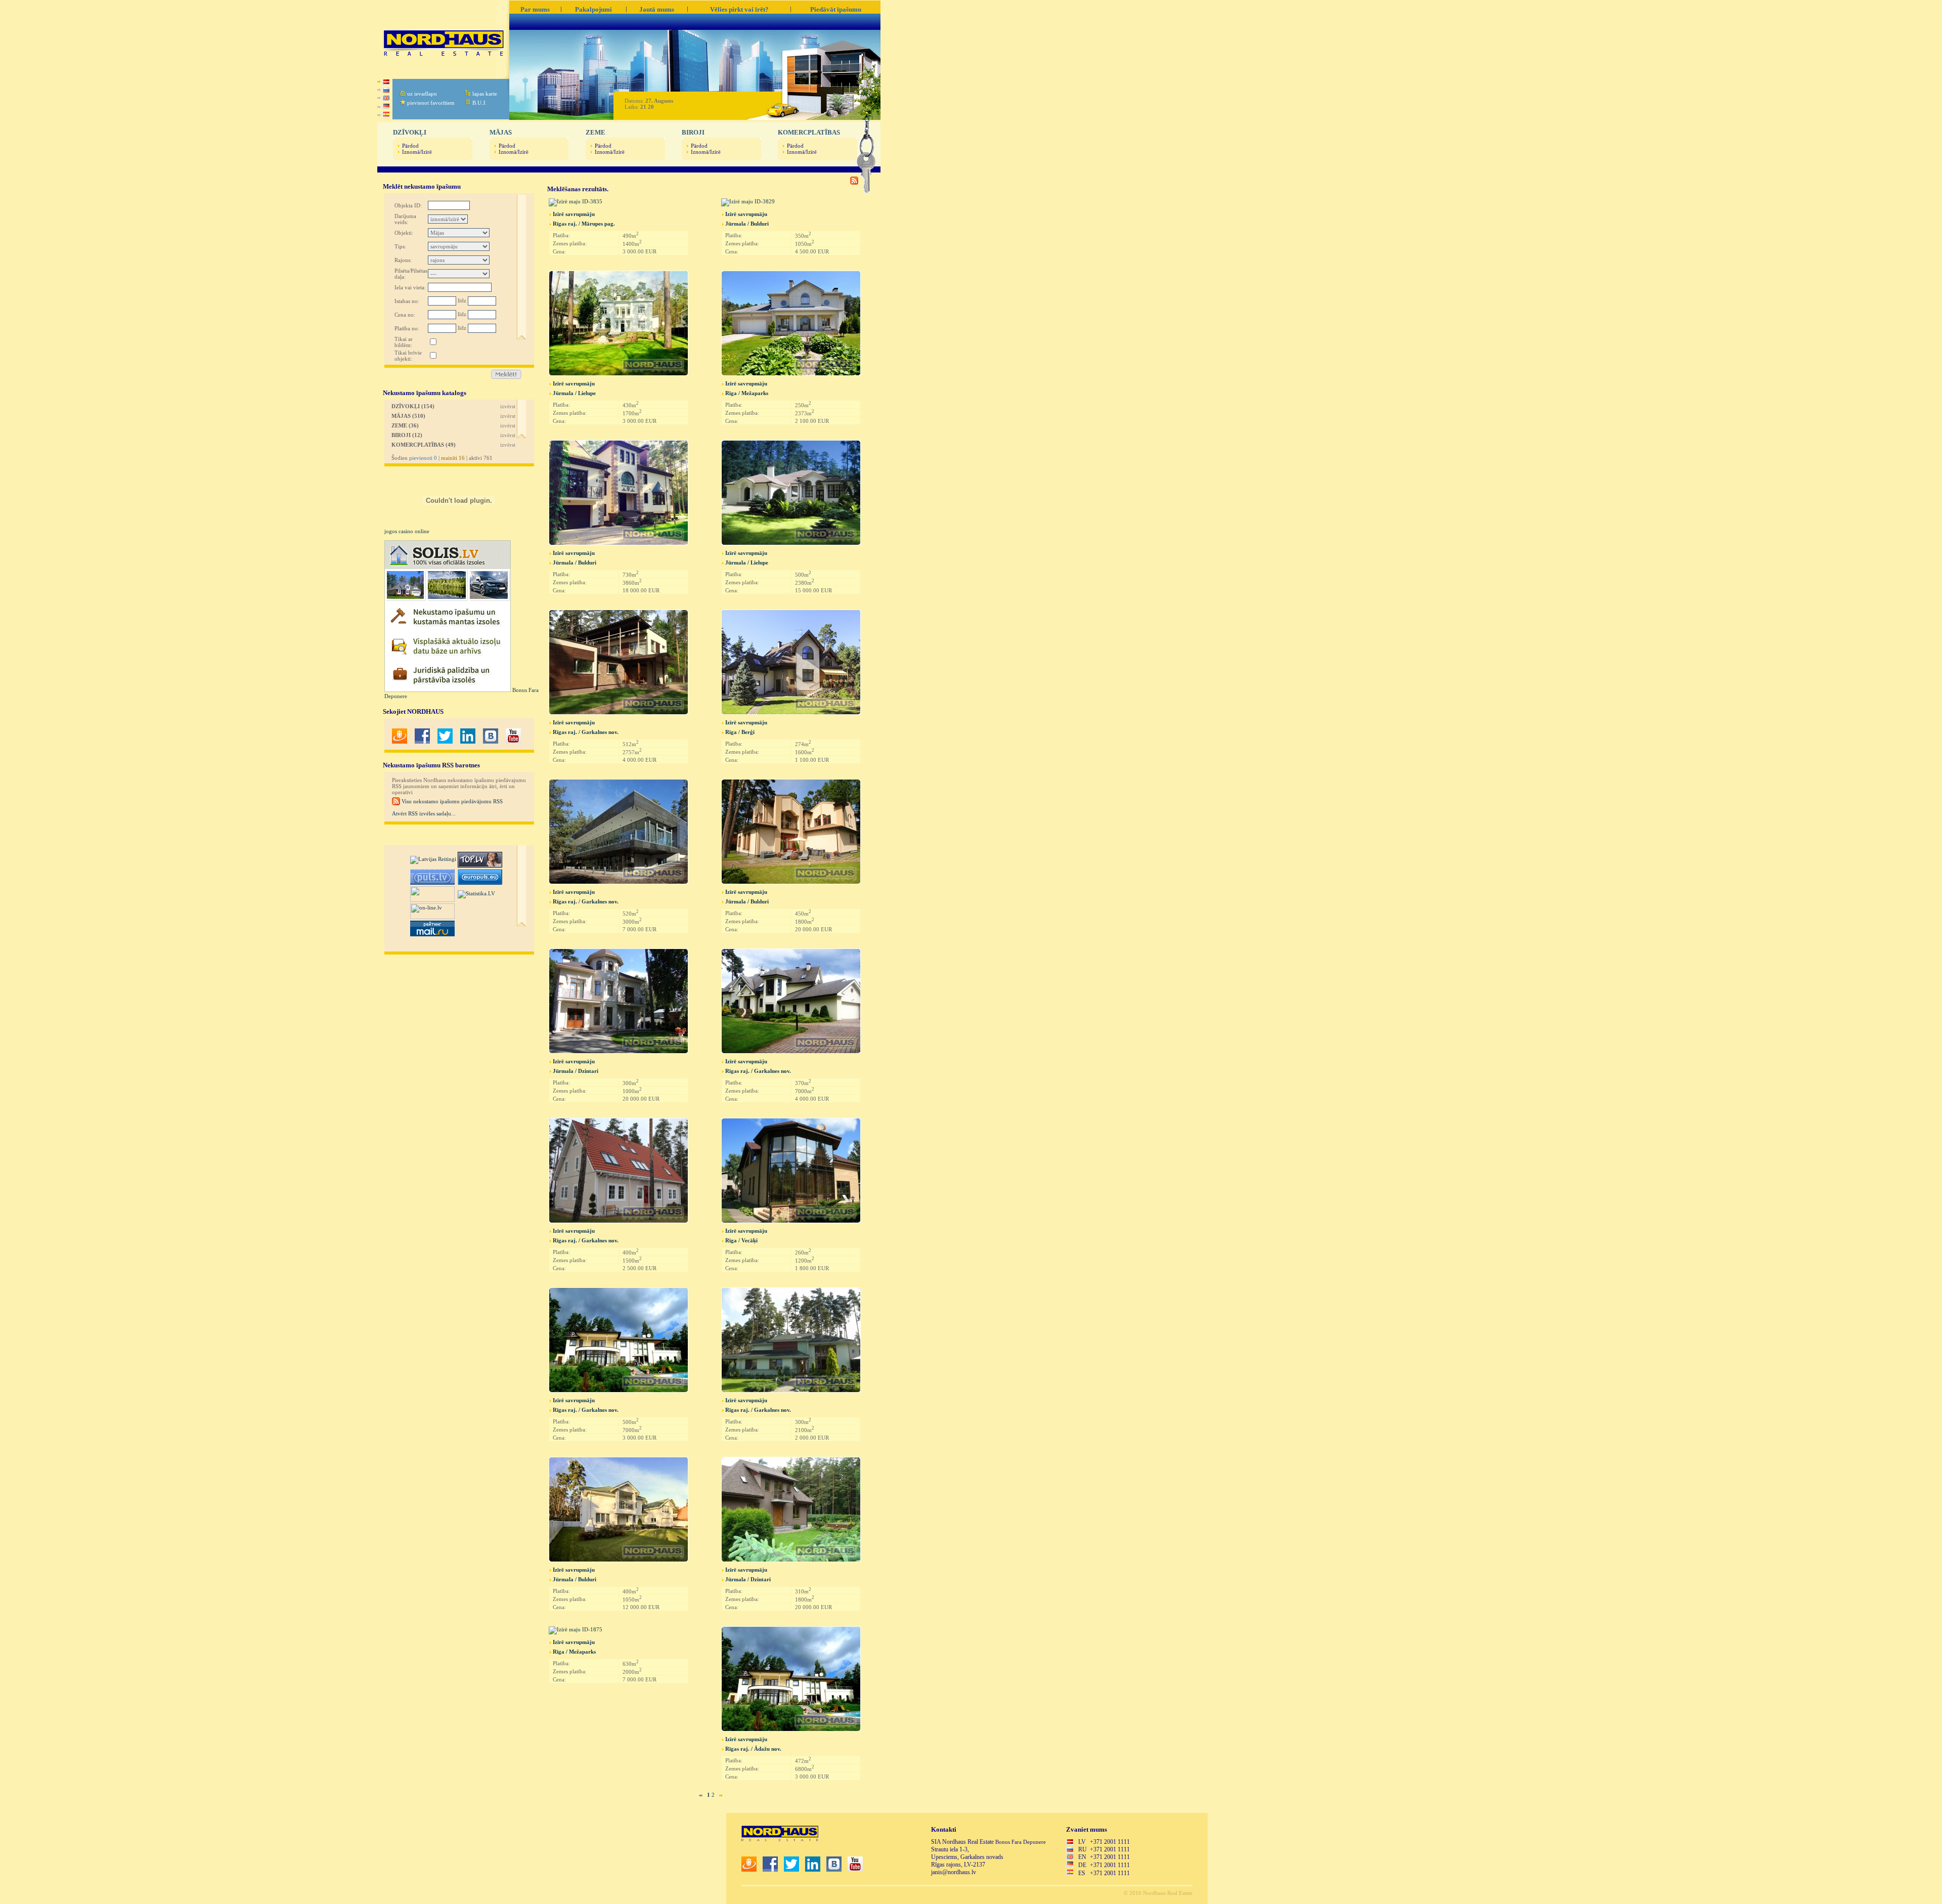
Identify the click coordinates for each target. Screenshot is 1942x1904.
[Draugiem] (400, 742)
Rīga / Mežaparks (747, 393)
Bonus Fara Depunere (1021, 1842)
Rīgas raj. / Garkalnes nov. (586, 732)
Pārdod (410, 146)
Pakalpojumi (593, 9)
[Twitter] (445, 742)
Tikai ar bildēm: (404, 342)
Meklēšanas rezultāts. (578, 189)
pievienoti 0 (423, 458)
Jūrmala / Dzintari (576, 1071)
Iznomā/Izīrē (417, 152)
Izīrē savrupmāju (574, 214)
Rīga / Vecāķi (741, 1240)
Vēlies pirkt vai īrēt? (739, 9)
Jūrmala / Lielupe (574, 393)
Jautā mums (657, 9)
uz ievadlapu (422, 94)
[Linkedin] (468, 742)
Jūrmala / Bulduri (747, 224)
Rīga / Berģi (740, 732)
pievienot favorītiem (431, 103)
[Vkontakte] (491, 742)
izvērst (508, 406)
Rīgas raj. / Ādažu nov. (753, 1749)
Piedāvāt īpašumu (836, 9)
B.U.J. (479, 103)
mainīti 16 (453, 458)
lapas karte (485, 94)
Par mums (535, 9)
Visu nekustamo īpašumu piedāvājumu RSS (451, 801)
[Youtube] (513, 742)
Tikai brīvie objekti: (408, 356)
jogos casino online (407, 531)
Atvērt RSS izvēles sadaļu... (424, 813)
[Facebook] (422, 742)
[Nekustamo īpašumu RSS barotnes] (854, 183)
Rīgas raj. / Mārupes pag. (584, 224)
